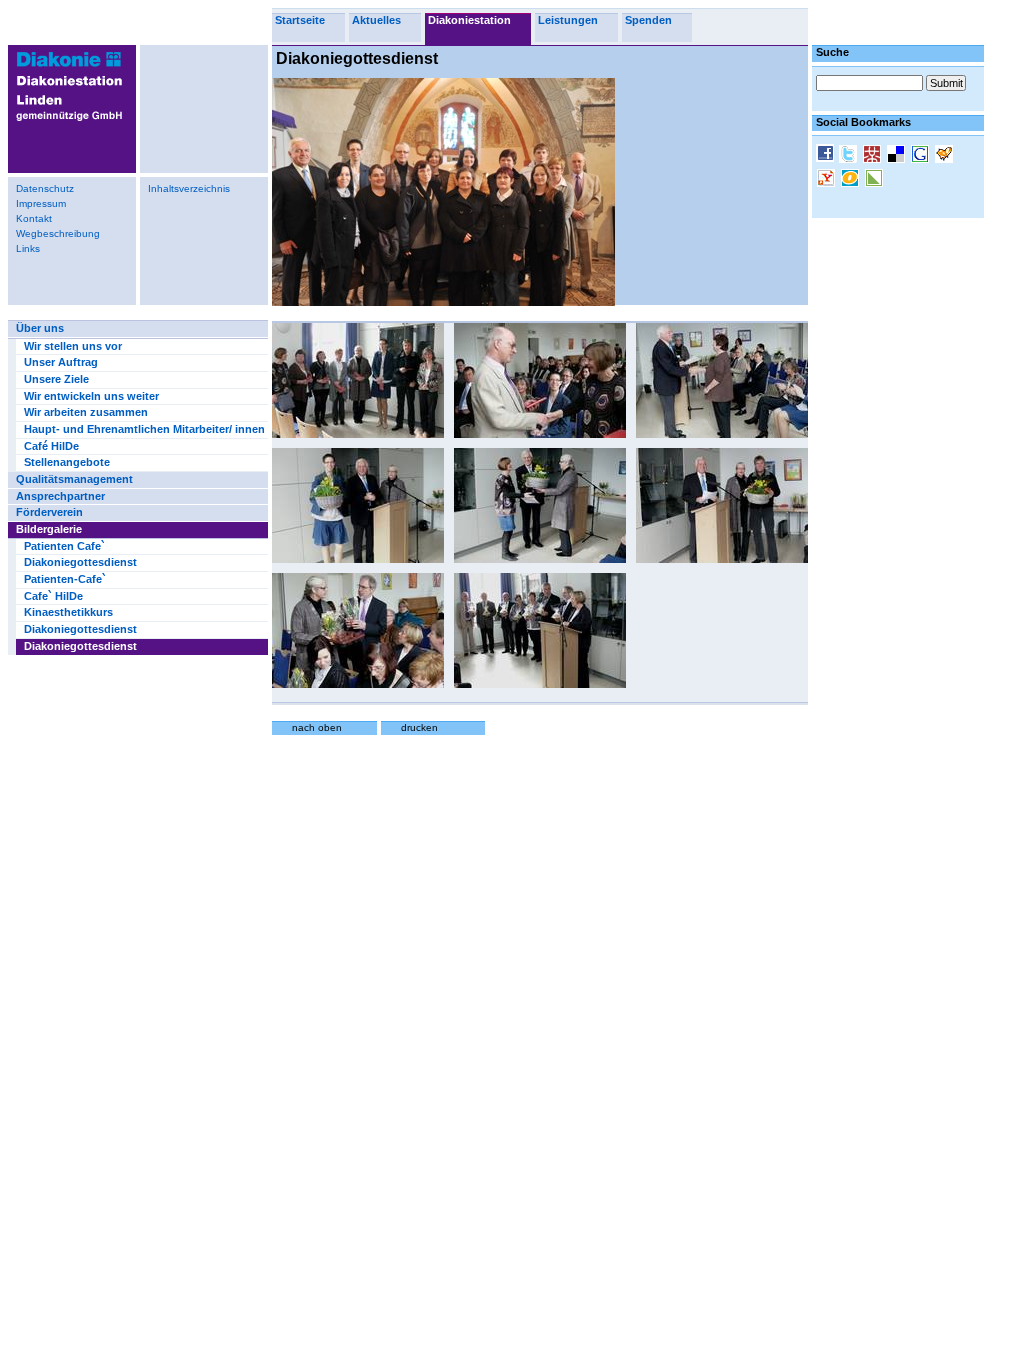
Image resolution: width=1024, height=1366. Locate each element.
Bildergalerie (49, 529)
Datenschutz (45, 188)
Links (28, 248)
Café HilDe (51, 446)
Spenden (648, 20)
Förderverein (49, 512)
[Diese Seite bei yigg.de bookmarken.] (946, 156)
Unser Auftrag (61, 362)
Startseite (300, 20)
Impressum (41, 203)
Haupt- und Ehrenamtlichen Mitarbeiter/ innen (144, 429)
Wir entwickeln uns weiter (91, 396)
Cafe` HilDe (53, 596)
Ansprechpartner (60, 496)
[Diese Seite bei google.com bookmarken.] (922, 156)
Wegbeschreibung (58, 233)
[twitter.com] (850, 156)
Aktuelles (376, 20)
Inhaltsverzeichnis (189, 188)
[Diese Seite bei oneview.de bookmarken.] (852, 180)
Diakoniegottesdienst (80, 562)
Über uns (40, 328)
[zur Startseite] (66, 125)
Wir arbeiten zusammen (86, 412)
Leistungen (568, 20)
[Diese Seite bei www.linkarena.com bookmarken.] (876, 180)
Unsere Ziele (56, 379)
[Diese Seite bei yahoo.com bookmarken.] (828, 180)
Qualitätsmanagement (74, 479)
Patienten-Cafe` (65, 579)
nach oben (317, 727)
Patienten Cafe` (64, 546)
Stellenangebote (67, 462)
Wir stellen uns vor (73, 346)
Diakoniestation (469, 20)
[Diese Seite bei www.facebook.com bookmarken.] (827, 155)
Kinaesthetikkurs (68, 612)
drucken (419, 727)
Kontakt (34, 218)
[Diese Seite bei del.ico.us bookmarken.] (898, 156)
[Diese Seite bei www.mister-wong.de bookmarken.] (874, 156)
